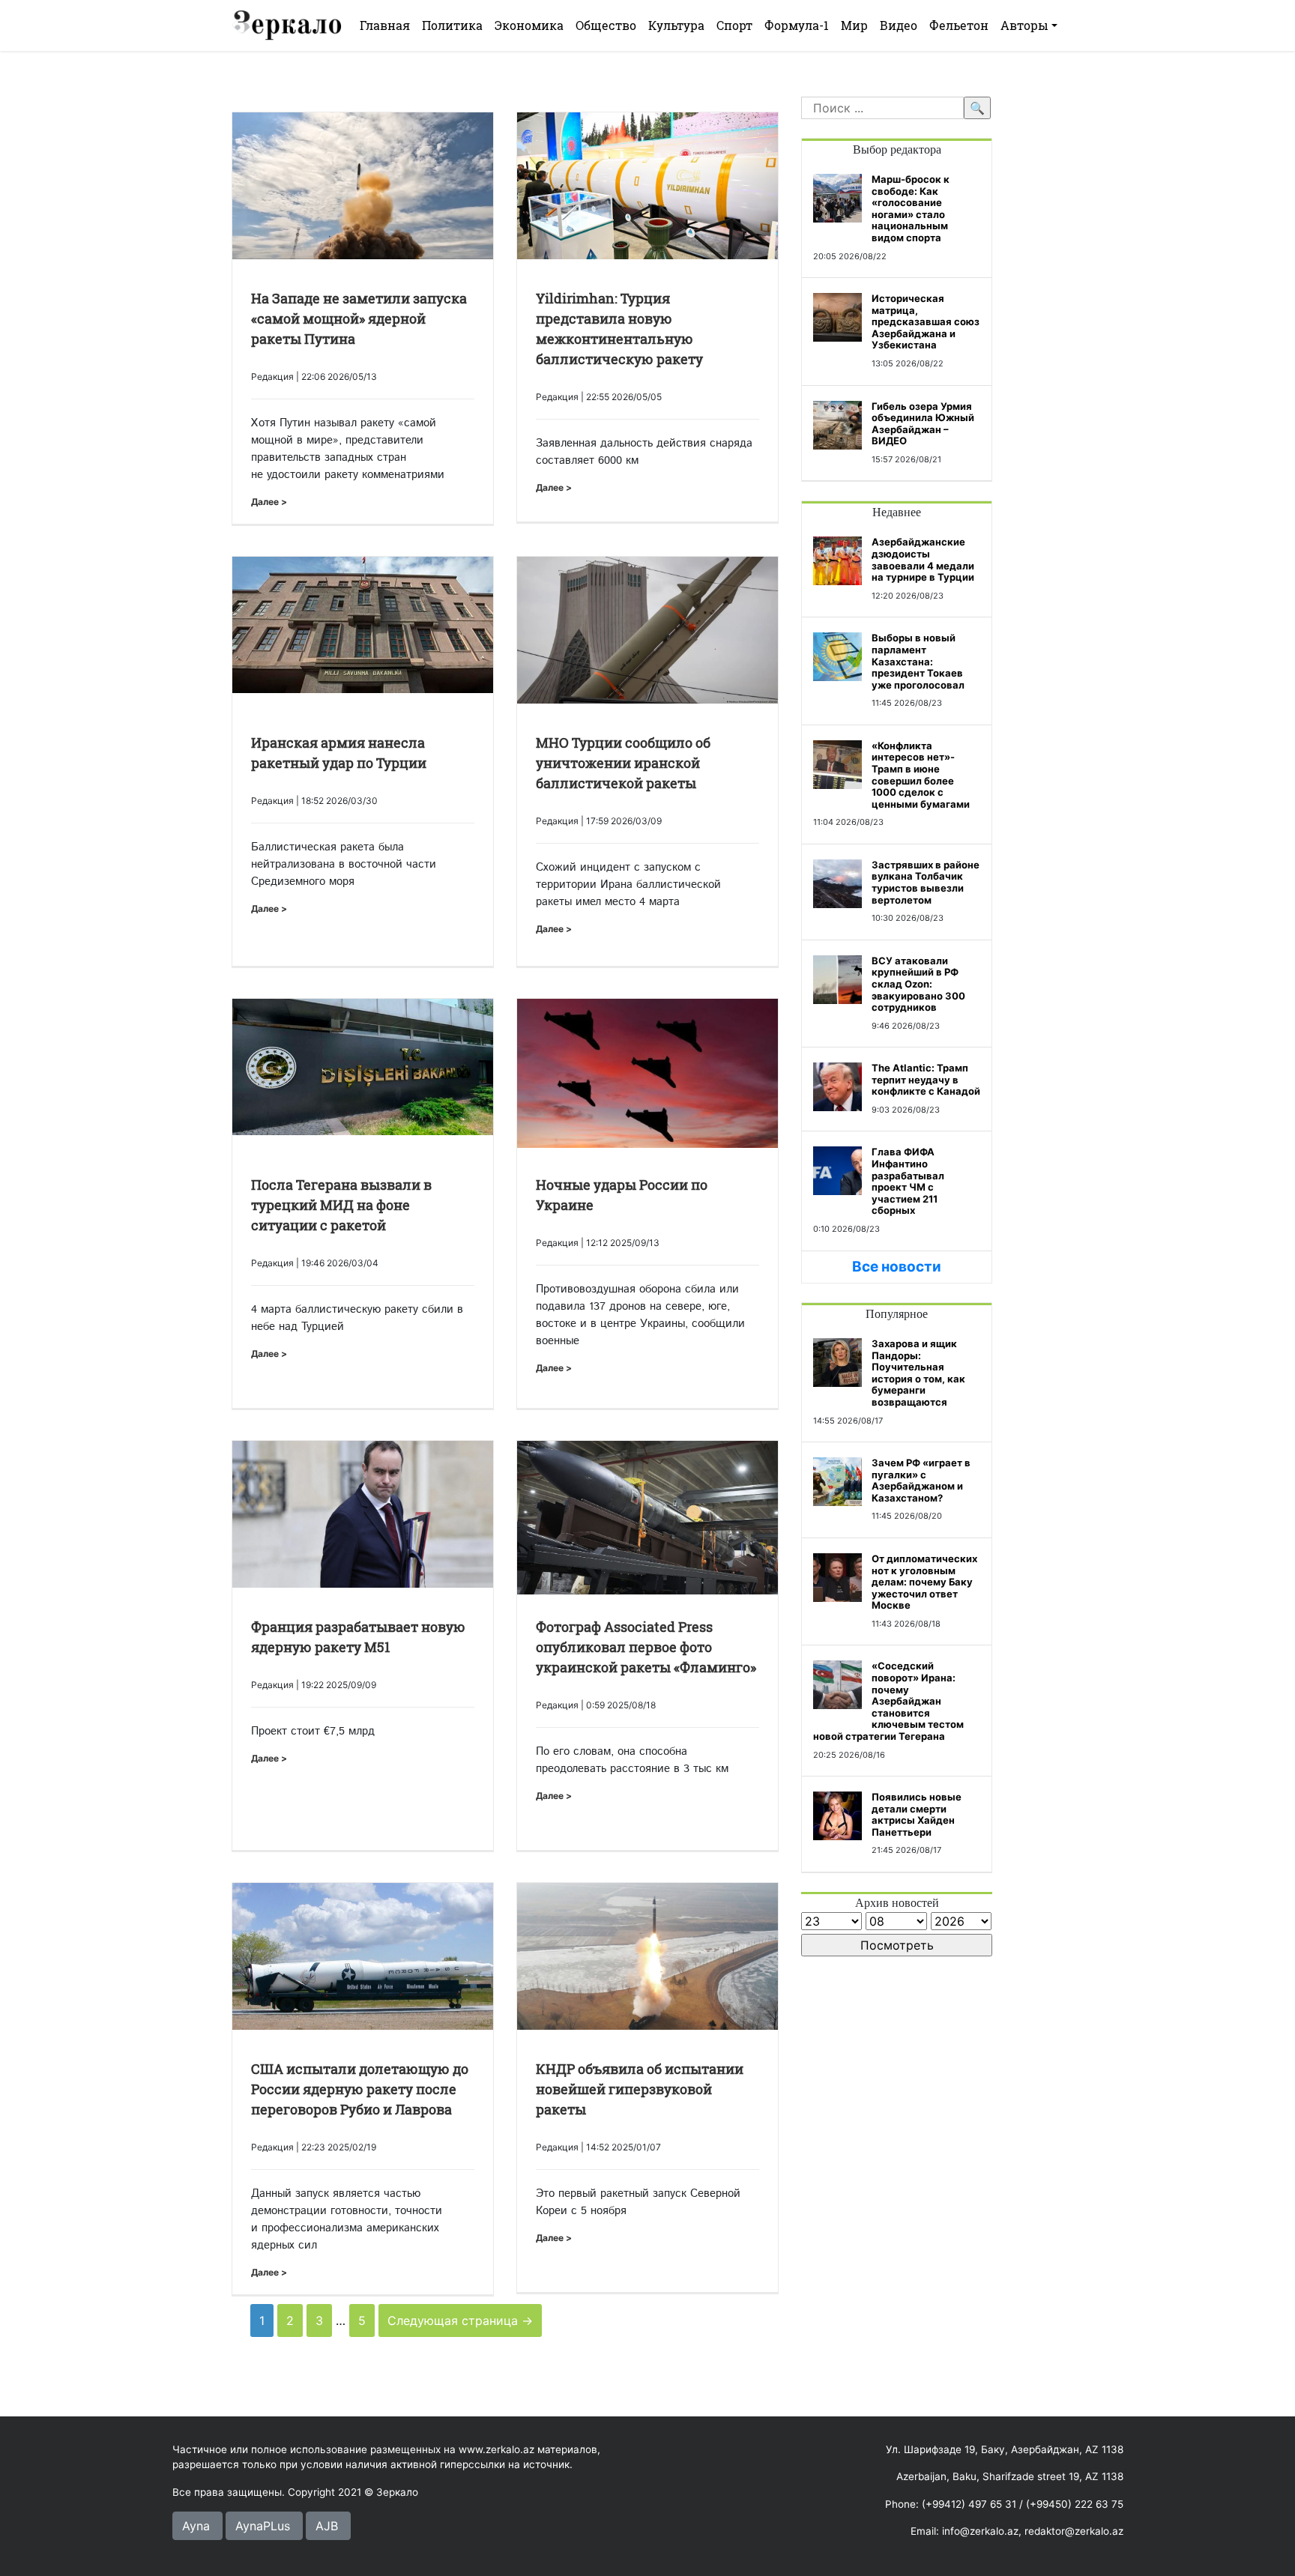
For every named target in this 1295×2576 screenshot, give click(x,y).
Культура (676, 25)
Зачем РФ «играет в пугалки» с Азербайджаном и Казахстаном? (921, 1480)
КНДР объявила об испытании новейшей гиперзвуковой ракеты (640, 2089)
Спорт (734, 25)
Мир (854, 25)
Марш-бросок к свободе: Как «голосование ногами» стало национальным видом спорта (911, 208)
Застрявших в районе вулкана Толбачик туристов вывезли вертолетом (926, 882)
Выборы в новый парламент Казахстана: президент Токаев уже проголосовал (918, 661)
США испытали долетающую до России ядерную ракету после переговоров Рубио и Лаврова (360, 2089)
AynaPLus (263, 2526)
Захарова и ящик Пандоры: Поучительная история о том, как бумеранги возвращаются (918, 1373)
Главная (385, 25)
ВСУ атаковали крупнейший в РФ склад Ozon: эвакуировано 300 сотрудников (918, 984)
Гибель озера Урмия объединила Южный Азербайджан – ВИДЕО (923, 424)
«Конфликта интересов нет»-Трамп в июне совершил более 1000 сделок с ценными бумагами (921, 775)
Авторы (1024, 25)
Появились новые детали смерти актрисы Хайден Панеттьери (917, 1814)
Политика (452, 25)
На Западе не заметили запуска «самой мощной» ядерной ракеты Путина (359, 318)
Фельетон (959, 25)
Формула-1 (797, 25)
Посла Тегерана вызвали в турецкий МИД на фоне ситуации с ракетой (341, 1205)
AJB (327, 2526)
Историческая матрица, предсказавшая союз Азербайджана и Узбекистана (926, 321)
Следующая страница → (460, 2320)
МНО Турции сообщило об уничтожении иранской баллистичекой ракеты (623, 763)
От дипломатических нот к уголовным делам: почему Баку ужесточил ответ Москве (924, 1582)
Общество (606, 25)
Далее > (269, 502)
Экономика (529, 25)
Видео (899, 25)
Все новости (897, 1267)
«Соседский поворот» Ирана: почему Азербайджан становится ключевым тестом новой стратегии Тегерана (888, 1701)
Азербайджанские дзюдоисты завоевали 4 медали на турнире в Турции (923, 559)
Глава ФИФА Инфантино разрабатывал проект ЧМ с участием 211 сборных (908, 1181)
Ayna (196, 2526)
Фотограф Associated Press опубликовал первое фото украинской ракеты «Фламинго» (646, 1647)
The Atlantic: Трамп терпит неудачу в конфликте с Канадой (926, 1079)
